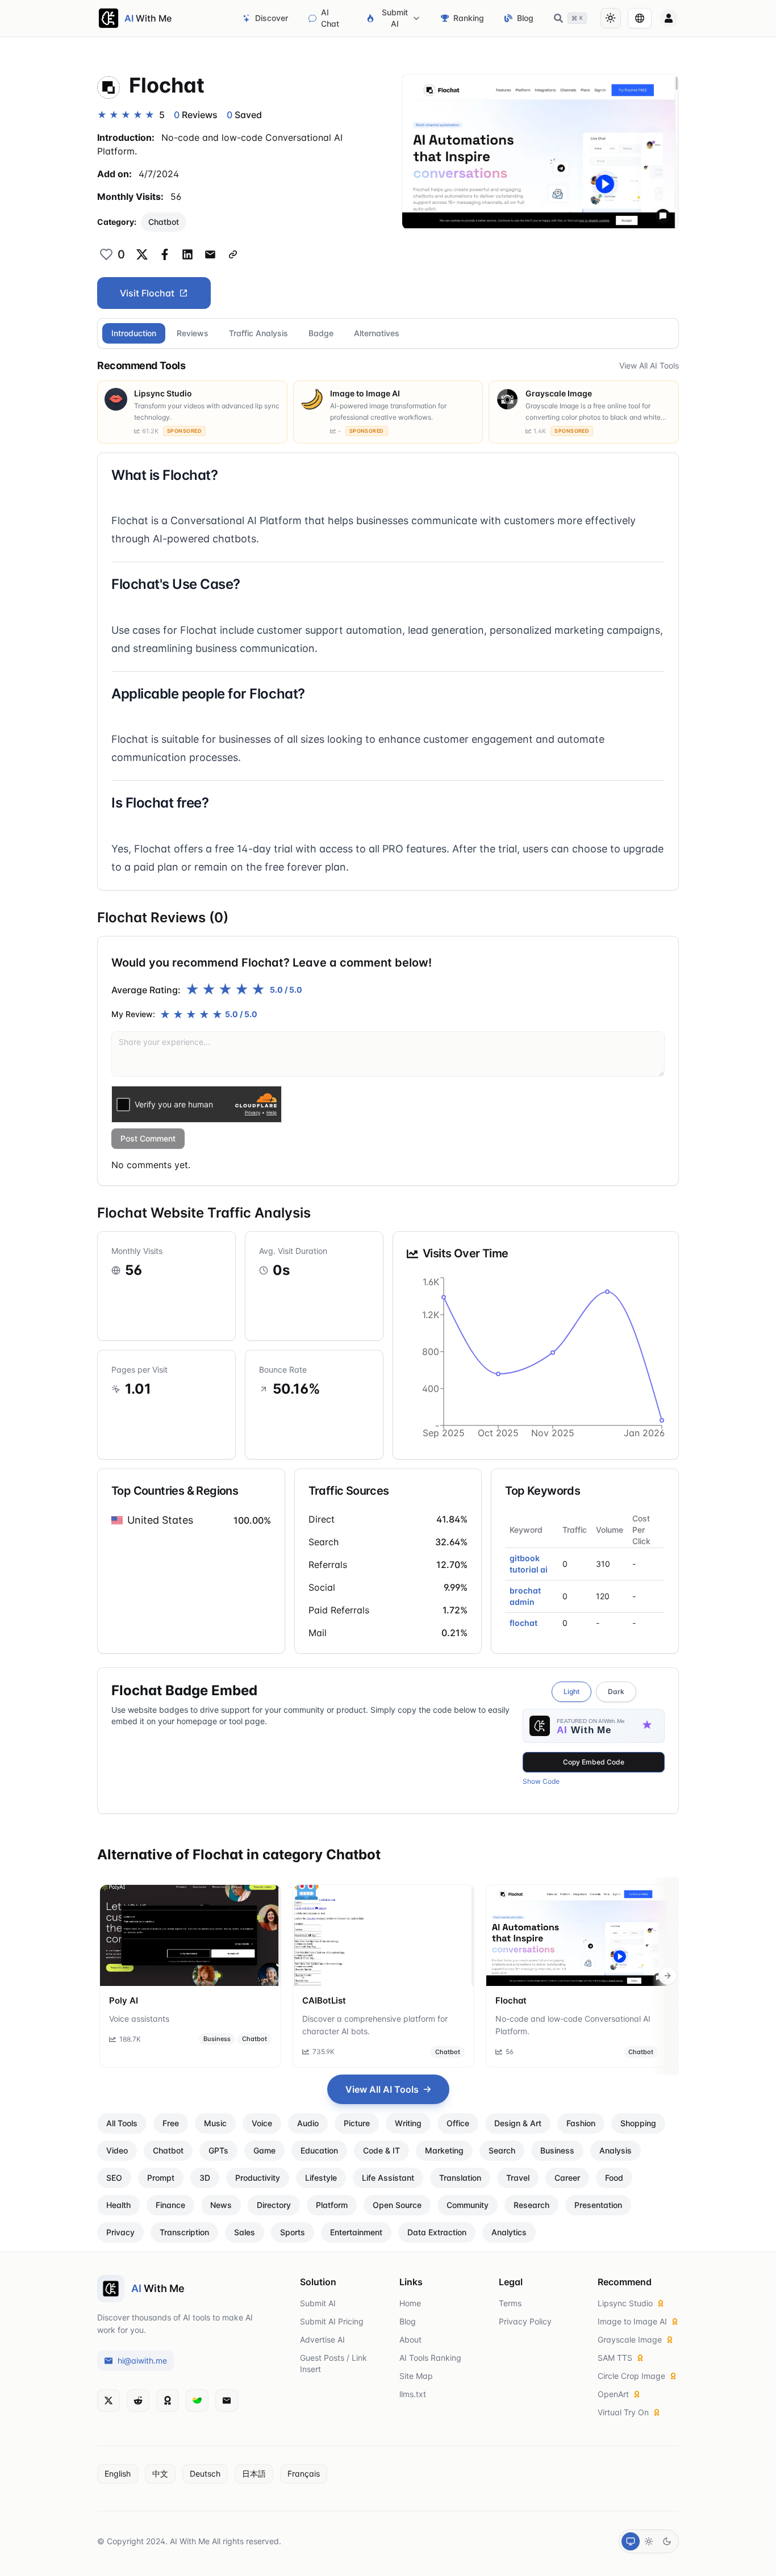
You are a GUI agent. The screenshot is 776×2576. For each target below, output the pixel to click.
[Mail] (227, 2401)
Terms (510, 2303)
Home (410, 2303)
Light (571, 1691)
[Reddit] (138, 2401)
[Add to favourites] (106, 254)
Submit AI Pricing (332, 2321)
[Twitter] (109, 2401)
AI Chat (330, 18)
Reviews (193, 333)
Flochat (511, 2000)
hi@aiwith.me (142, 2360)
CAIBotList (324, 2000)
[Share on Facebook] (165, 254)
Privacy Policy (525, 2321)
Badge (321, 333)
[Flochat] (577, 1935)
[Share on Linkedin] (187, 254)
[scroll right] (667, 1976)
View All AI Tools (649, 365)
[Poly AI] (190, 1935)
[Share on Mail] (210, 254)
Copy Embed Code (594, 1762)
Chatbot (164, 222)
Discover (272, 18)
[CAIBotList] (383, 1935)
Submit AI (395, 18)
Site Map (416, 2376)
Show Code (541, 1781)
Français (304, 2473)
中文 (160, 2473)
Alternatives (377, 333)
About (410, 2339)
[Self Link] (233, 254)
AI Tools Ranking (430, 2358)
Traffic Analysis (258, 333)
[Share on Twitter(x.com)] (142, 254)
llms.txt (413, 2394)
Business (217, 2039)
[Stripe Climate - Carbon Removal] (197, 2401)
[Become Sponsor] (168, 2401)
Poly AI (124, 2000)
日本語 (254, 2473)
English (118, 2473)
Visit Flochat (147, 293)
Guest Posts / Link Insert (333, 2363)
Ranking (469, 18)
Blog (525, 18)
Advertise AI (322, 2339)
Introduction (134, 333)
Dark (616, 1691)
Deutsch (205, 2473)
